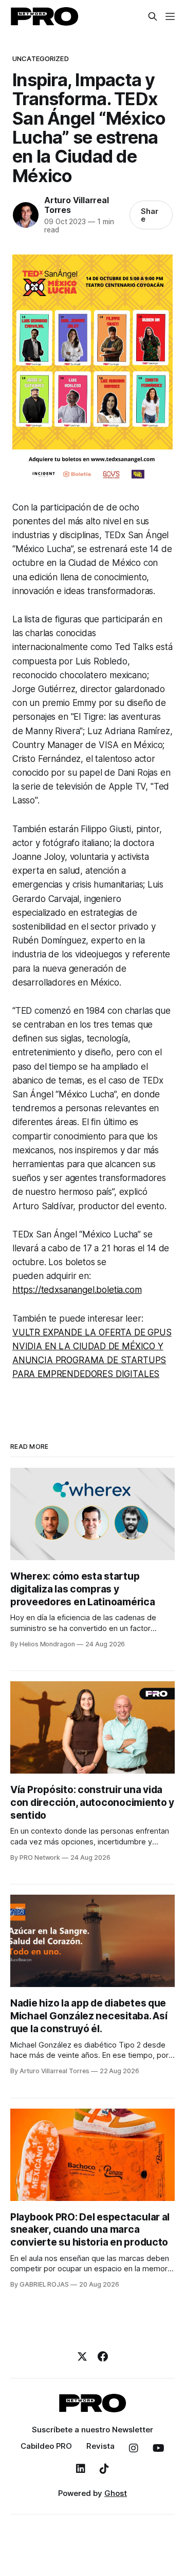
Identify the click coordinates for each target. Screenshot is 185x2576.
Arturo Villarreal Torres (76, 205)
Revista (100, 2446)
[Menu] (170, 16)
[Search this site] (153, 16)
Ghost (116, 2493)
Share (150, 215)
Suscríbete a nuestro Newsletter (92, 2430)
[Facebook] (103, 2356)
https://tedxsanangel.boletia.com (77, 1290)
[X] (82, 2356)
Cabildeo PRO (46, 2446)
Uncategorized (41, 58)
